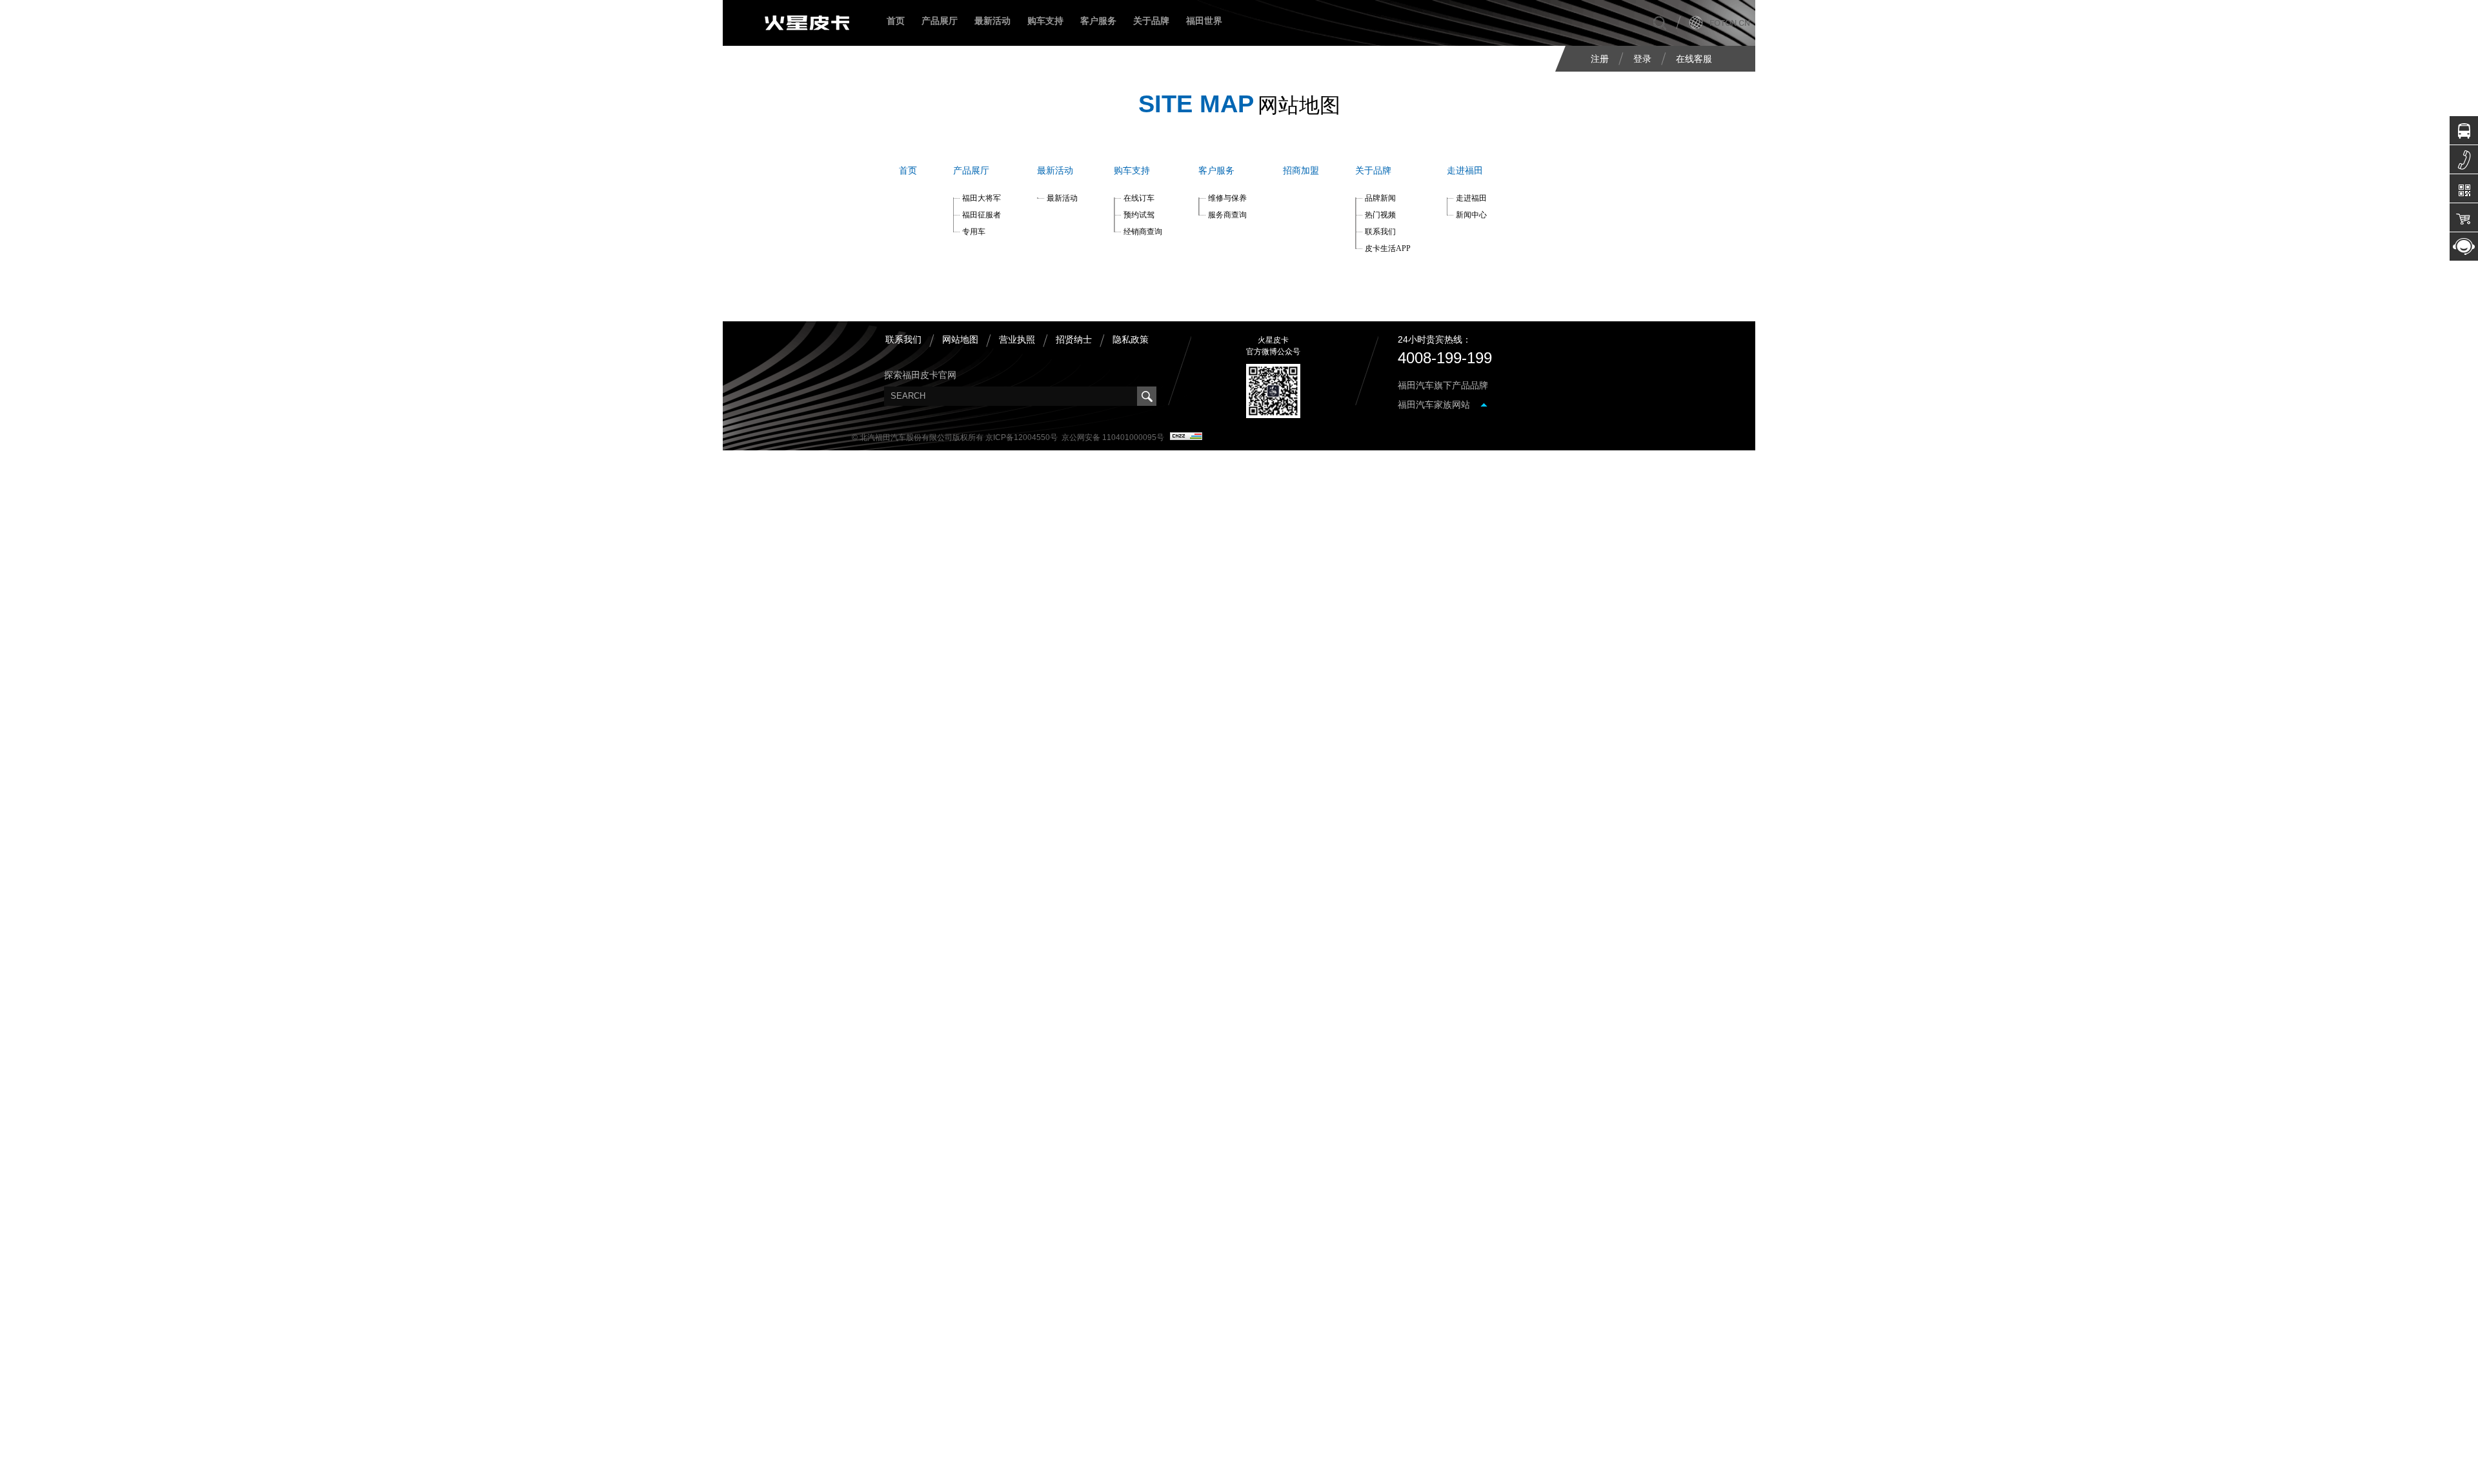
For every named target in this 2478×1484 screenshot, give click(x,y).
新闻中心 (1471, 215)
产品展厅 (971, 171)
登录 (1642, 59)
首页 (896, 21)
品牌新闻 (1380, 198)
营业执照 (1017, 339)
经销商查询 (1143, 232)
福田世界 (1204, 21)
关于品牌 (1151, 21)
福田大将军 (982, 198)
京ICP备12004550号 (1022, 437)
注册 (1600, 59)
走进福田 (1465, 171)
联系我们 (1380, 232)
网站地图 (960, 339)
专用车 (974, 232)
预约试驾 (1139, 215)
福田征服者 (982, 215)
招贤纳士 (1074, 339)
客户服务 (1098, 21)
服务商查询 (1227, 215)
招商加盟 (1301, 171)
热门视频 (1380, 215)
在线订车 (1139, 198)
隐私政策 (1131, 339)
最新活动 (992, 21)
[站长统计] (1186, 437)
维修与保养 (1227, 198)
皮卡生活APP (1388, 248)
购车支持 (1045, 21)
